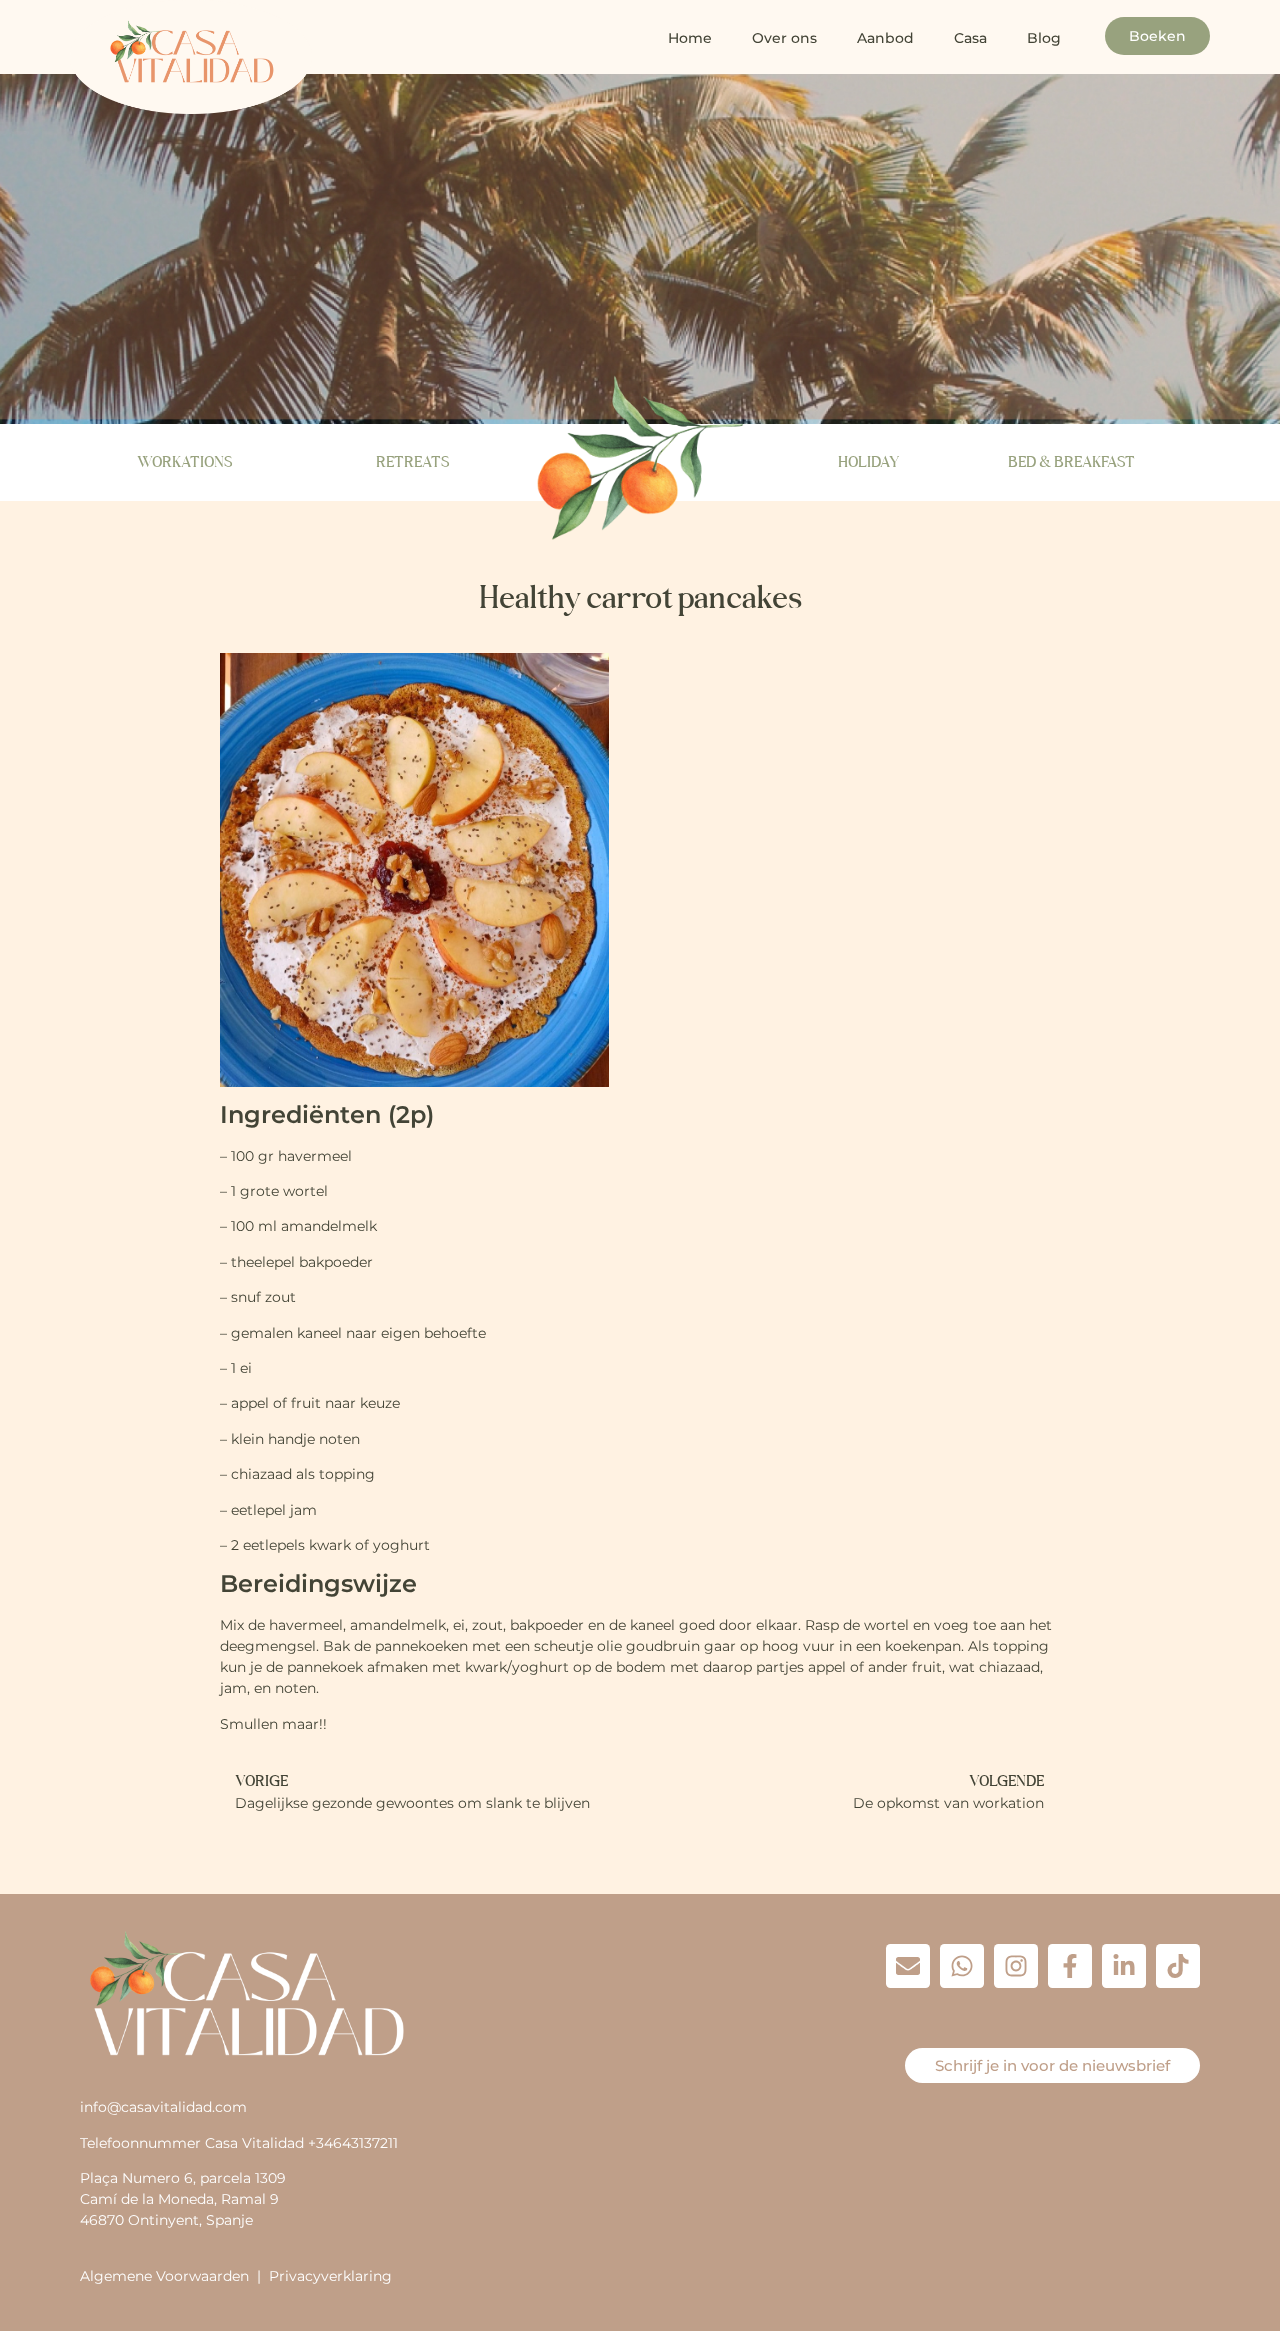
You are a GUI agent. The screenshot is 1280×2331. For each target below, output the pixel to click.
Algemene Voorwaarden (164, 2276)
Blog (1044, 38)
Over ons (784, 38)
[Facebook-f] (1070, 1966)
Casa (970, 38)
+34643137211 (353, 2143)
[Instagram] (1016, 1966)
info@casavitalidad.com (163, 2107)
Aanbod (885, 38)
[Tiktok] (1178, 1966)
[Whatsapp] (962, 1966)
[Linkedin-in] (1124, 1966)
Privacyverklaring (330, 2276)
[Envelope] (908, 1966)
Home (690, 38)
